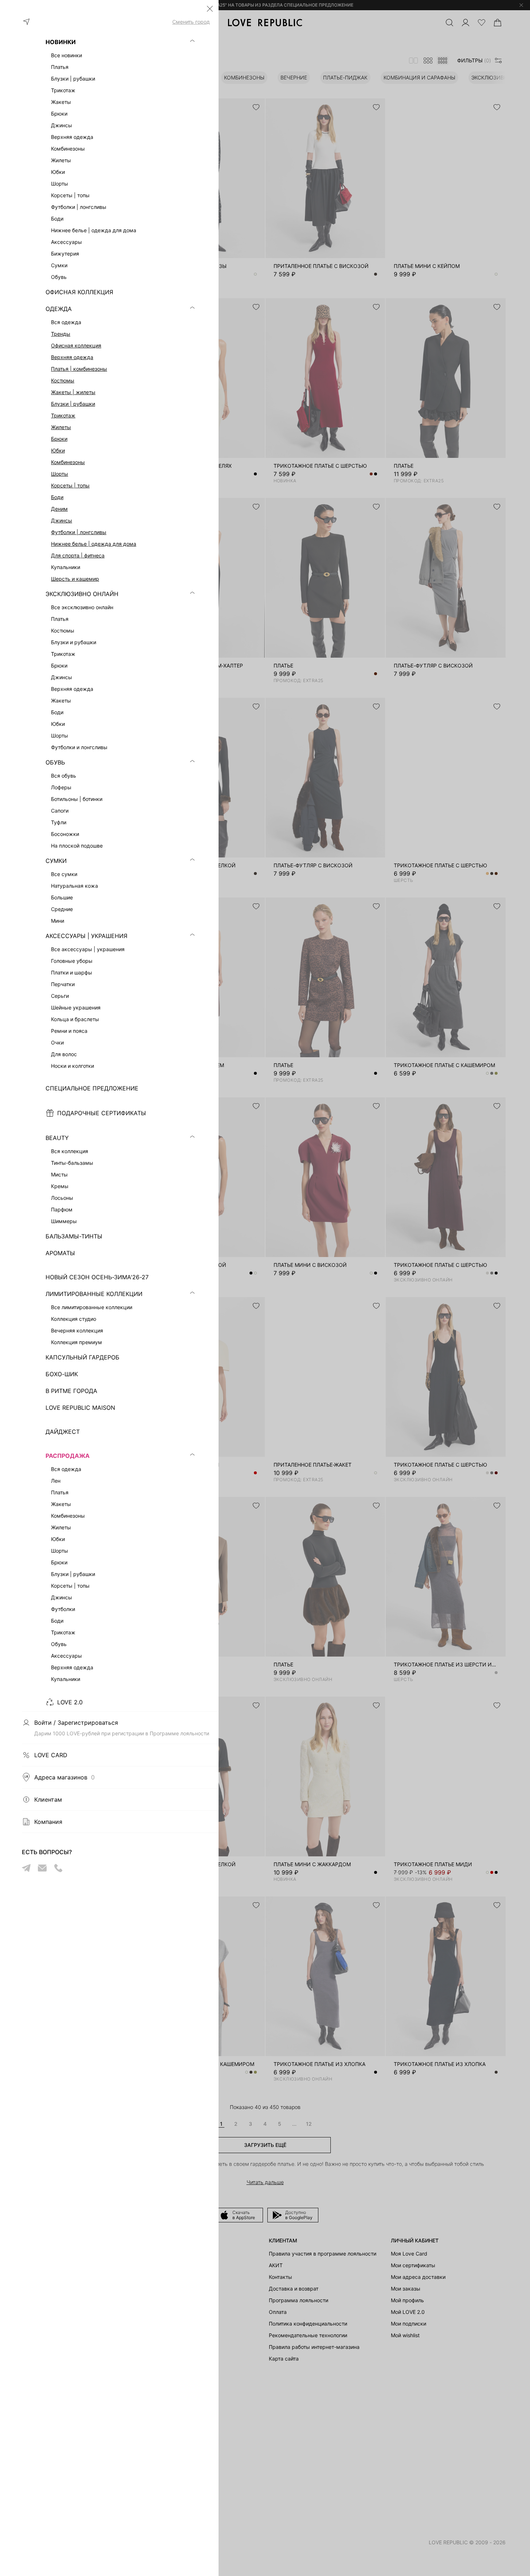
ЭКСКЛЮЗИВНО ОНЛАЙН (82, 594)
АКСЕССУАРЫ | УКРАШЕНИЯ (87, 936)
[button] (210, 9)
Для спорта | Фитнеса (78, 555)
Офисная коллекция (76, 345)
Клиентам (48, 1799)
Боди (57, 497)
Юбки (58, 450)
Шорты (60, 474)
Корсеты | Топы (70, 485)
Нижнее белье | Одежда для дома (94, 544)
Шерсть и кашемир (75, 579)
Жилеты (61, 427)
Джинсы (62, 520)
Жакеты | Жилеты (73, 392)
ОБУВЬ (55, 762)
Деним (59, 509)
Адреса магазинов (64, 1777)
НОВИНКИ (61, 42)
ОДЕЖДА (59, 309)
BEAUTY (57, 1138)
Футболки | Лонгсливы (79, 532)
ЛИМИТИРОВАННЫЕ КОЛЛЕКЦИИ (94, 1294)
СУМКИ (56, 861)
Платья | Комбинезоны (79, 369)
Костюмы (63, 380)
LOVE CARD (51, 1755)
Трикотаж (63, 415)
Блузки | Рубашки (73, 404)
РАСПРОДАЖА (68, 1456)
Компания (48, 1822)
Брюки (59, 439)
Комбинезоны (68, 462)
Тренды (61, 334)
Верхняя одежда (72, 357)
